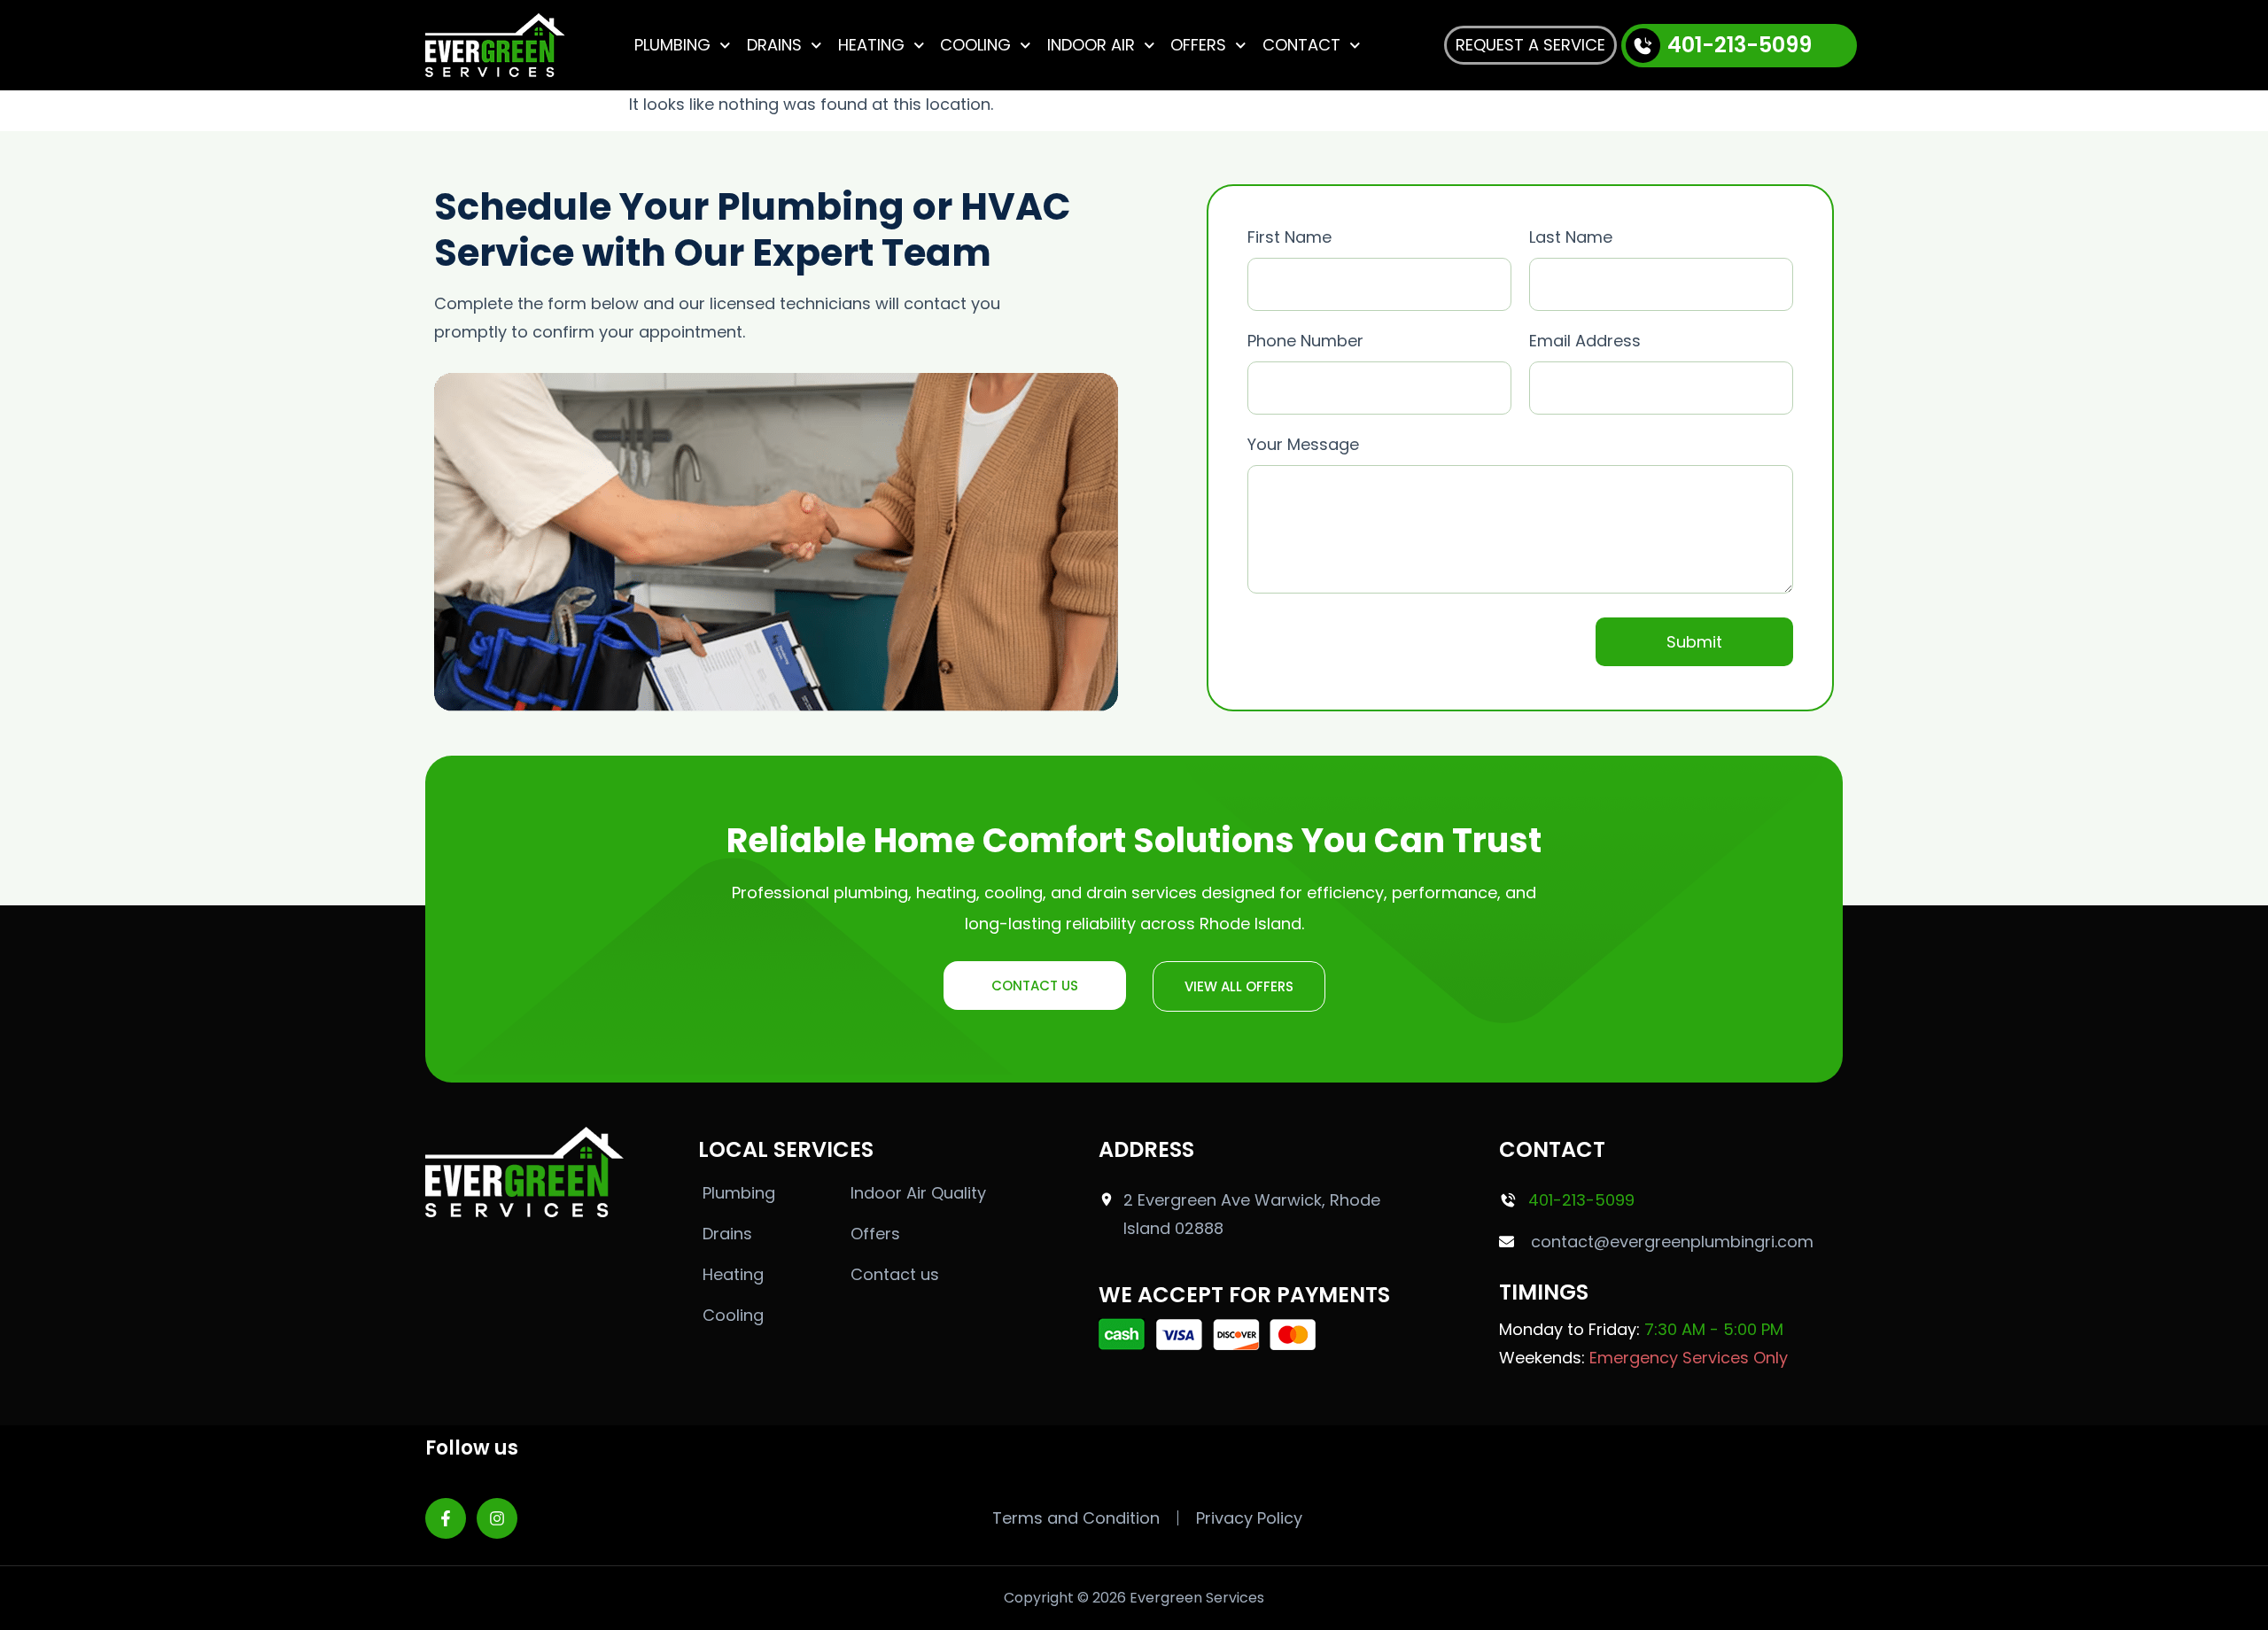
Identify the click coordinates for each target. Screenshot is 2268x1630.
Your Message (1303, 444)
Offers (1198, 45)
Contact (1301, 45)
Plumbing (672, 45)
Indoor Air (1091, 45)
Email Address (1585, 341)
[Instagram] (497, 1518)
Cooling (975, 45)
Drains (774, 45)
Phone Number (1305, 341)
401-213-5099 (1740, 45)
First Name (1289, 237)
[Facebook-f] (446, 1518)
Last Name (1571, 237)
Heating (871, 45)
